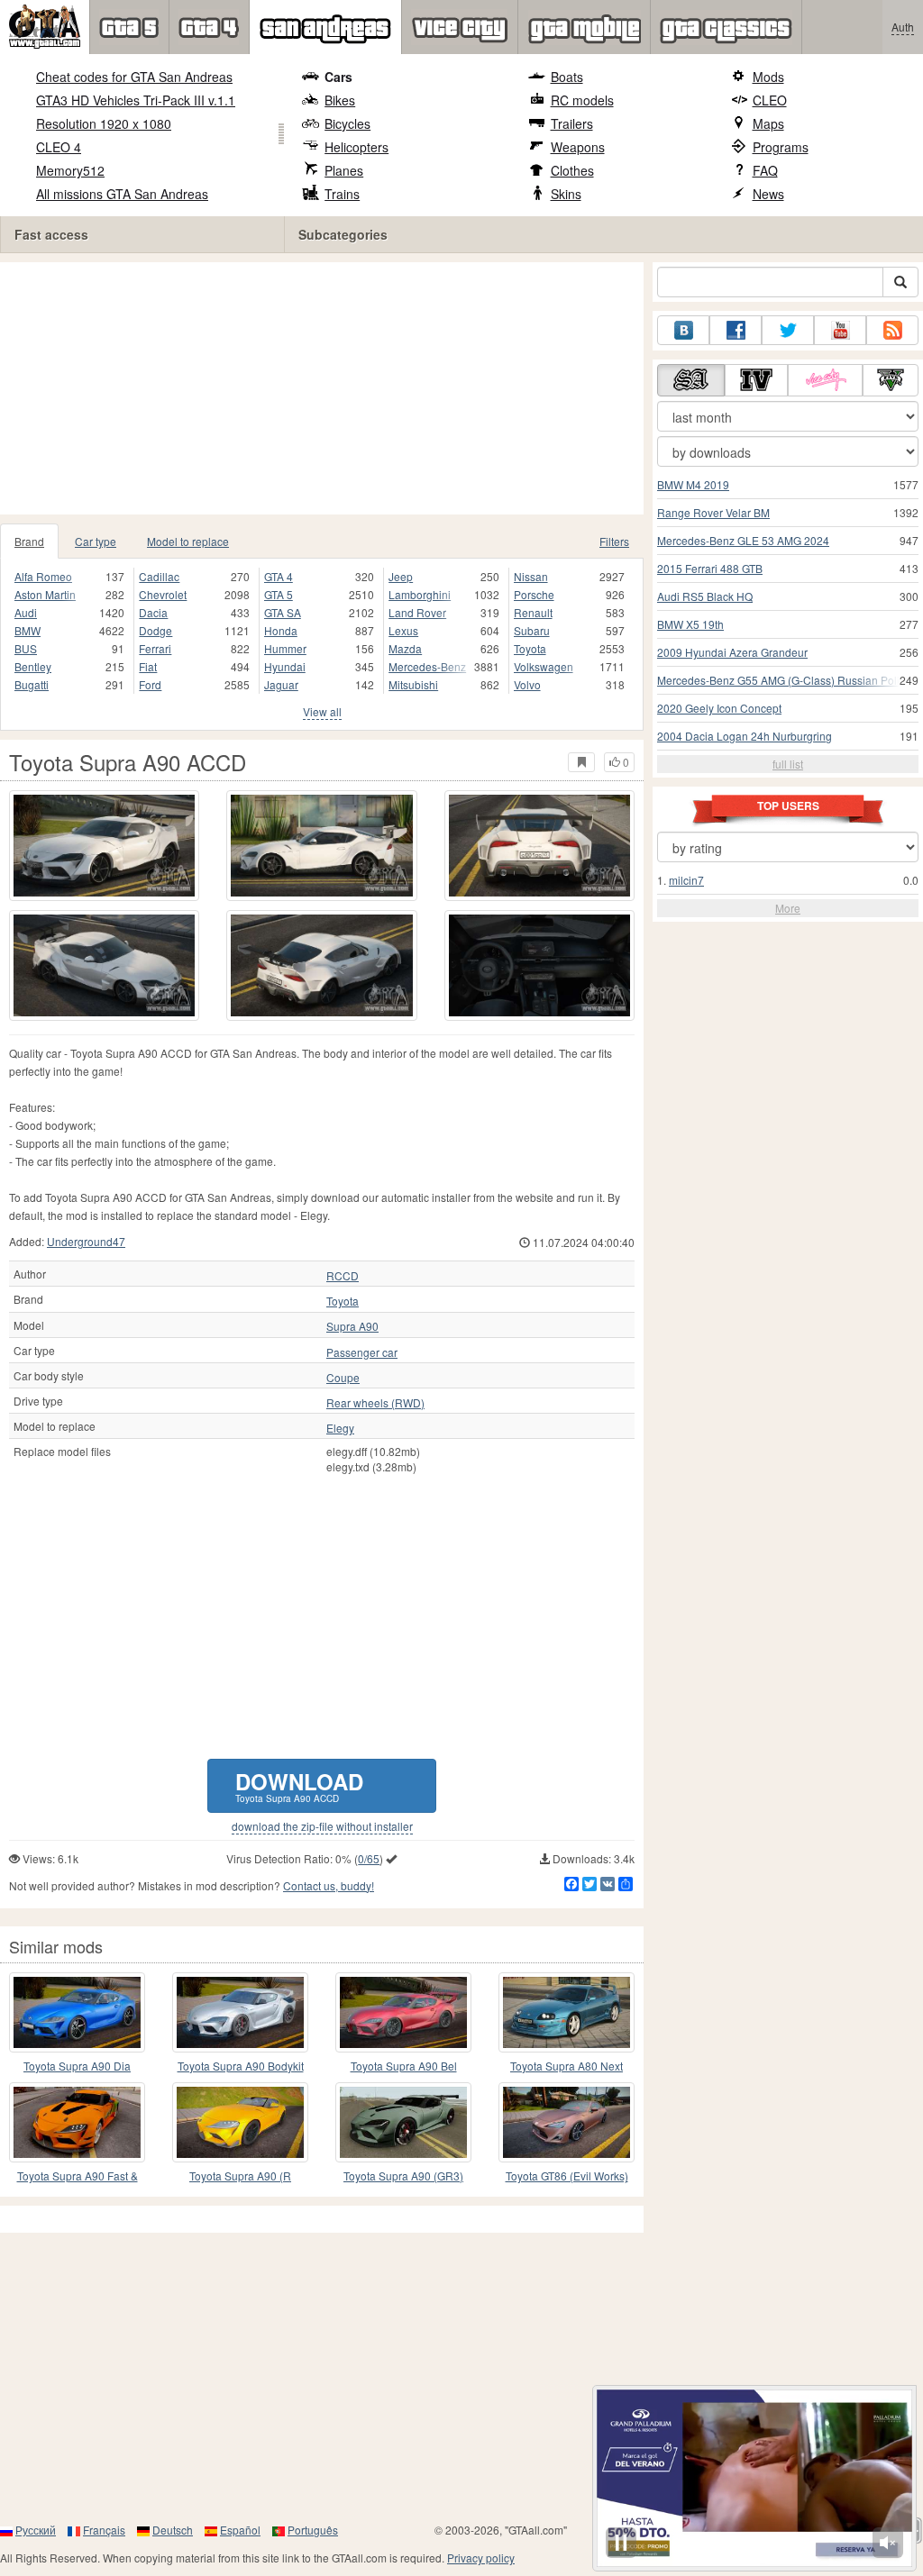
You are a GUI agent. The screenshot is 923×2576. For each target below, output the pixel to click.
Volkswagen (544, 666)
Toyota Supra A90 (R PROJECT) (240, 2176)
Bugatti (32, 684)
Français (104, 2530)
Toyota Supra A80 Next (567, 2066)
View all (322, 711)
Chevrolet (163, 594)
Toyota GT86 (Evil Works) (567, 2175)
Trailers (572, 123)
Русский (36, 2530)
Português (313, 2530)
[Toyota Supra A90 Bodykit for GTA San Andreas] (240, 2012)
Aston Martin (45, 594)
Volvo (527, 684)
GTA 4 (279, 576)
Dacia (153, 612)
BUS (26, 648)
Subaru (532, 630)
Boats (567, 77)
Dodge (155, 630)
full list (788, 764)
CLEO (770, 100)
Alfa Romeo (43, 576)
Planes (344, 170)
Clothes (572, 170)
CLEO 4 (59, 147)
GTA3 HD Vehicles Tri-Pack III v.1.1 (136, 100)
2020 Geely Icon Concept (719, 708)
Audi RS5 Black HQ (705, 596)
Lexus (403, 630)
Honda (281, 630)
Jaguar (281, 684)
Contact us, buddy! (329, 1885)
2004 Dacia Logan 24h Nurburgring (745, 736)
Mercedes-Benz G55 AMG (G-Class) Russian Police (784, 680)
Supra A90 (352, 1326)
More (788, 908)
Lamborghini (420, 594)
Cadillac (159, 576)
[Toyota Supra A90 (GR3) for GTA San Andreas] (403, 2122)
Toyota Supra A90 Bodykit (241, 2066)
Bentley (33, 666)
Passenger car (362, 1352)
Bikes (340, 100)
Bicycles (347, 123)
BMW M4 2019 (693, 484)
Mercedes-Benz (427, 666)
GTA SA (283, 612)
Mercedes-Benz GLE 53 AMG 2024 (743, 540)
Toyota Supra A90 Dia (77, 2066)
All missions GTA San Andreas (122, 194)
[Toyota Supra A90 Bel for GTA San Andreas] (403, 2012)
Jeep (401, 576)
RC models (582, 100)
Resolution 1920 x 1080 (104, 123)
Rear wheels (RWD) (375, 1403)
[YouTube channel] (840, 330)
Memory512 (70, 170)
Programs (781, 147)
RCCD (343, 1276)
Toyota (530, 648)
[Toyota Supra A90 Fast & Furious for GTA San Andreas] (77, 2122)
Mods (768, 77)
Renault (533, 612)
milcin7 (686, 880)
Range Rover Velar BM (713, 512)
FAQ (765, 170)
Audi (26, 612)
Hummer (285, 648)
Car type (96, 541)
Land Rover (417, 612)
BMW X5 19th (690, 624)
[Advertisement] (328, 388)
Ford (150, 684)
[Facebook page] (736, 330)
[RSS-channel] (892, 330)
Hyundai (285, 666)
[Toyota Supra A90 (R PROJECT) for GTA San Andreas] (240, 2122)
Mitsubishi (413, 684)
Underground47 (86, 1241)
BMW (27, 630)
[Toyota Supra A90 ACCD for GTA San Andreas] (104, 846)
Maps (768, 123)
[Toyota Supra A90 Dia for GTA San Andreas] (77, 2012)
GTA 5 (279, 594)
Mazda (405, 648)
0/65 (369, 1858)
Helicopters (356, 147)
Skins (566, 194)
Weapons (578, 147)
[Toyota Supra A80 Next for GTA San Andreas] (567, 2012)
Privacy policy (481, 2558)
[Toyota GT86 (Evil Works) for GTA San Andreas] (567, 2122)
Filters (614, 541)
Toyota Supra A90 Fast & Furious (78, 2176)
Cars (338, 77)
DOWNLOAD (299, 1785)
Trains (342, 194)
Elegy (340, 1428)
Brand (29, 541)
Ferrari (155, 648)
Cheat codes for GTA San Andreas (134, 77)
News (768, 194)
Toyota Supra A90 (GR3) (403, 2175)
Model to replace (188, 541)
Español (240, 2530)
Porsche (534, 594)
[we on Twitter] (788, 330)
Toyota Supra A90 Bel (404, 2066)
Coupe (343, 1378)
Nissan (531, 576)
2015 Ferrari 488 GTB (710, 568)
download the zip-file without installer (322, 1826)
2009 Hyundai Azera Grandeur (732, 652)
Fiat (148, 666)
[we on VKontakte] (683, 330)
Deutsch (173, 2530)
